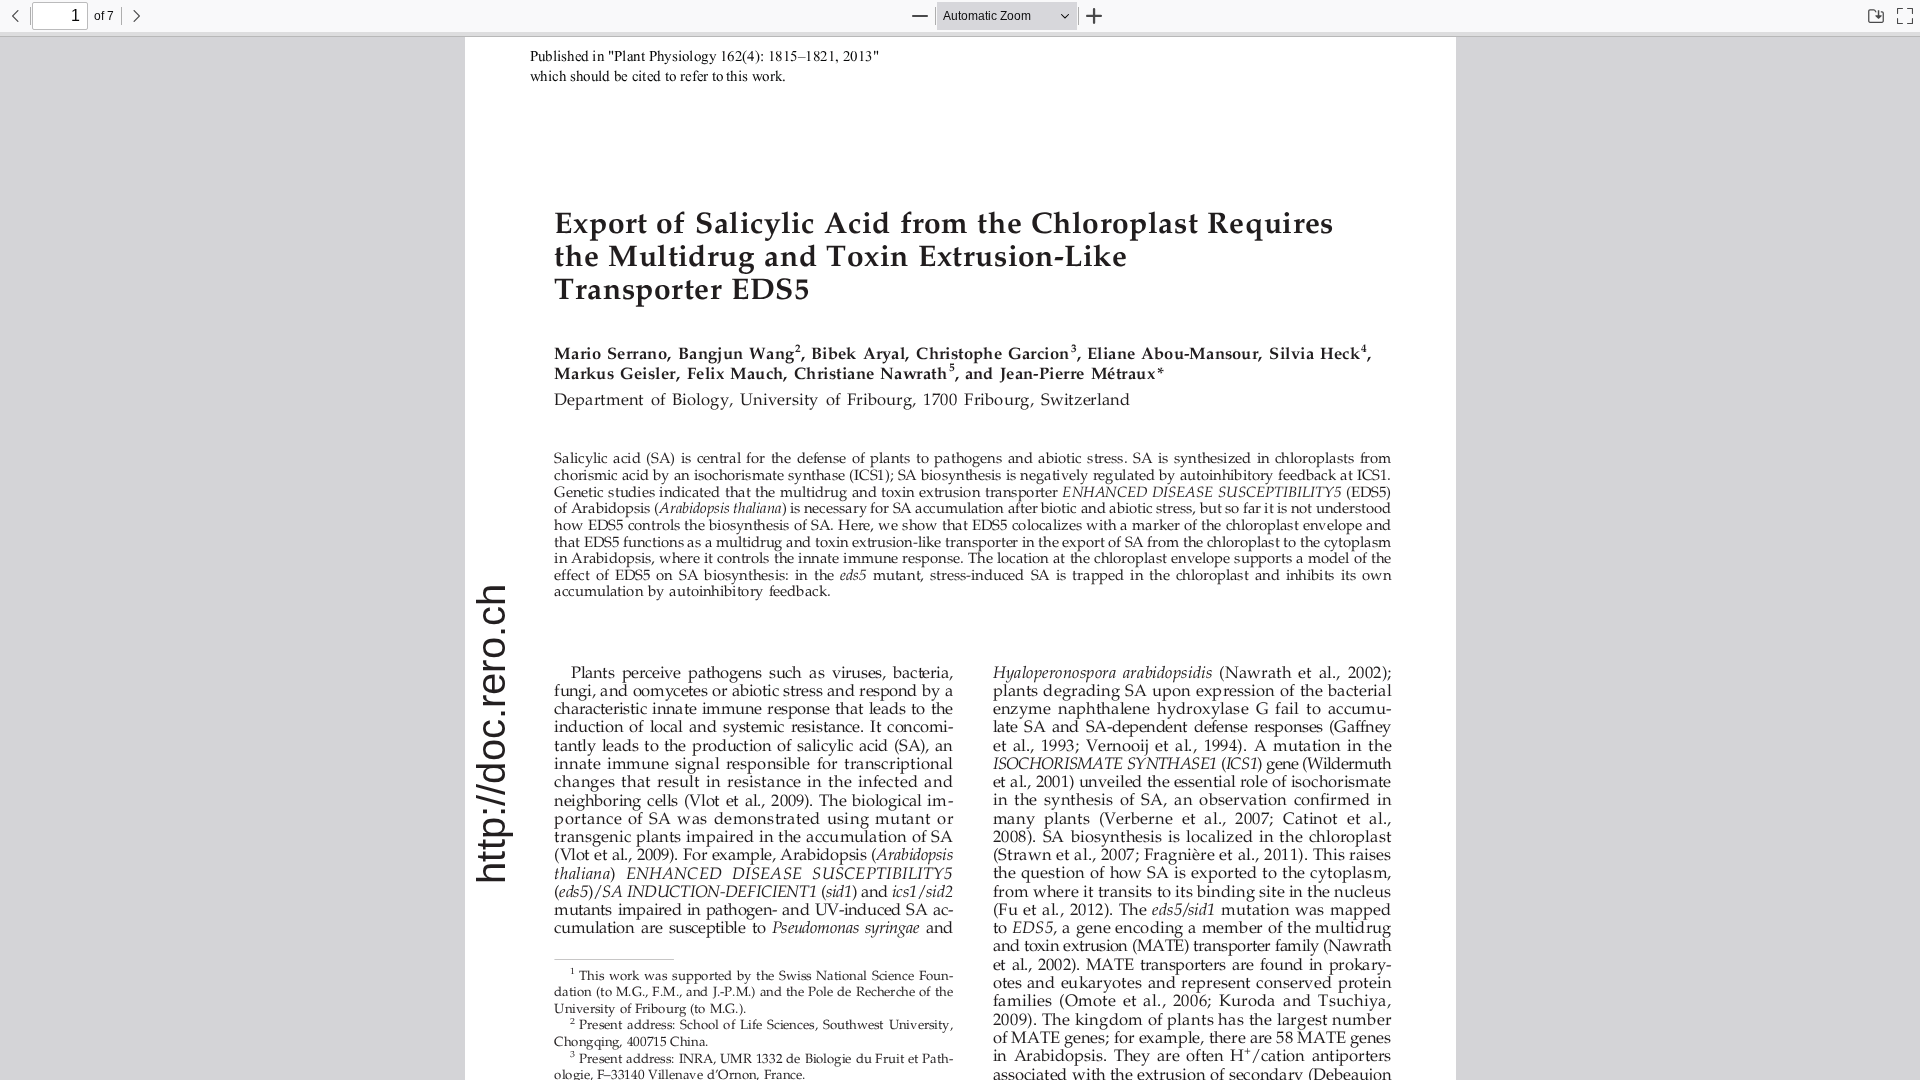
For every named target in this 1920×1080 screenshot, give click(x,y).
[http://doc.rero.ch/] (492, 733)
